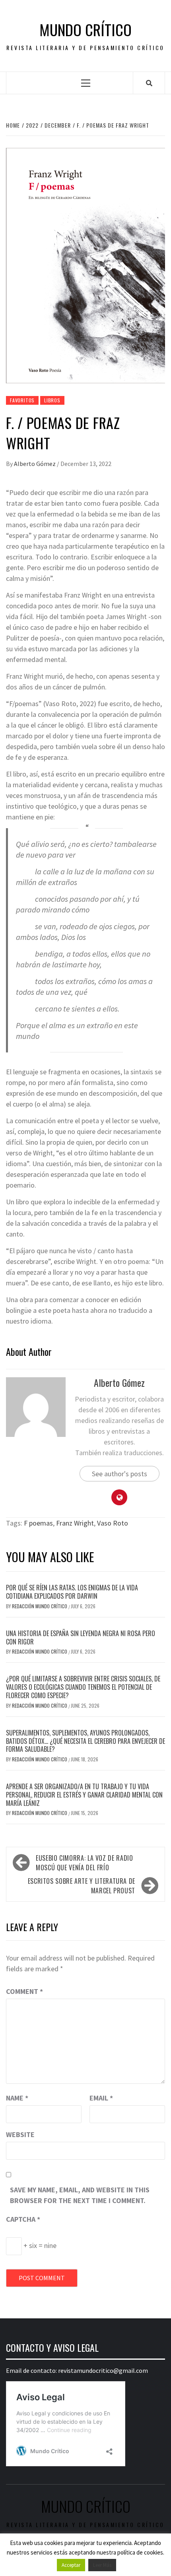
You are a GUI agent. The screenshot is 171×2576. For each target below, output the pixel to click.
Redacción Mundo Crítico (40, 1606)
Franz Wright (75, 1523)
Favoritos (22, 400)
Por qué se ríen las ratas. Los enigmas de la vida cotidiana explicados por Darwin (72, 1592)
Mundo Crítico (85, 30)
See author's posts (120, 1474)
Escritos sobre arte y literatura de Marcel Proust (82, 1886)
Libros (52, 400)
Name (17, 2098)
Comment (24, 1991)
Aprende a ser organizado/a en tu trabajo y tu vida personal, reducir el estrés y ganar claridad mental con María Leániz (84, 1795)
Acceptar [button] (71, 2565)
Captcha (23, 2219)
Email (101, 2098)
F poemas (38, 1523)
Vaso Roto (113, 1523)
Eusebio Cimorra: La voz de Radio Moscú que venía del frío (84, 1863)
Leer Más (102, 2565)
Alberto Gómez (35, 464)
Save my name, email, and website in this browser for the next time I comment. (80, 2195)
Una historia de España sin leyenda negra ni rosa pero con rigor (81, 1637)
